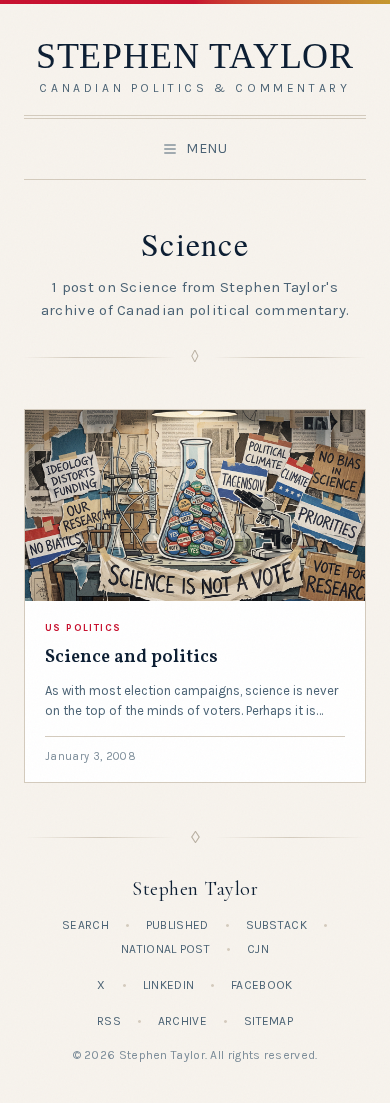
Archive (182, 1021)
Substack (276, 925)
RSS (109, 1021)
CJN (258, 949)
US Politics (83, 628)
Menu (207, 148)
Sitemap (268, 1021)
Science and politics (131, 657)
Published (177, 925)
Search (85, 925)
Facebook (261, 985)
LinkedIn (168, 985)
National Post (165, 949)
